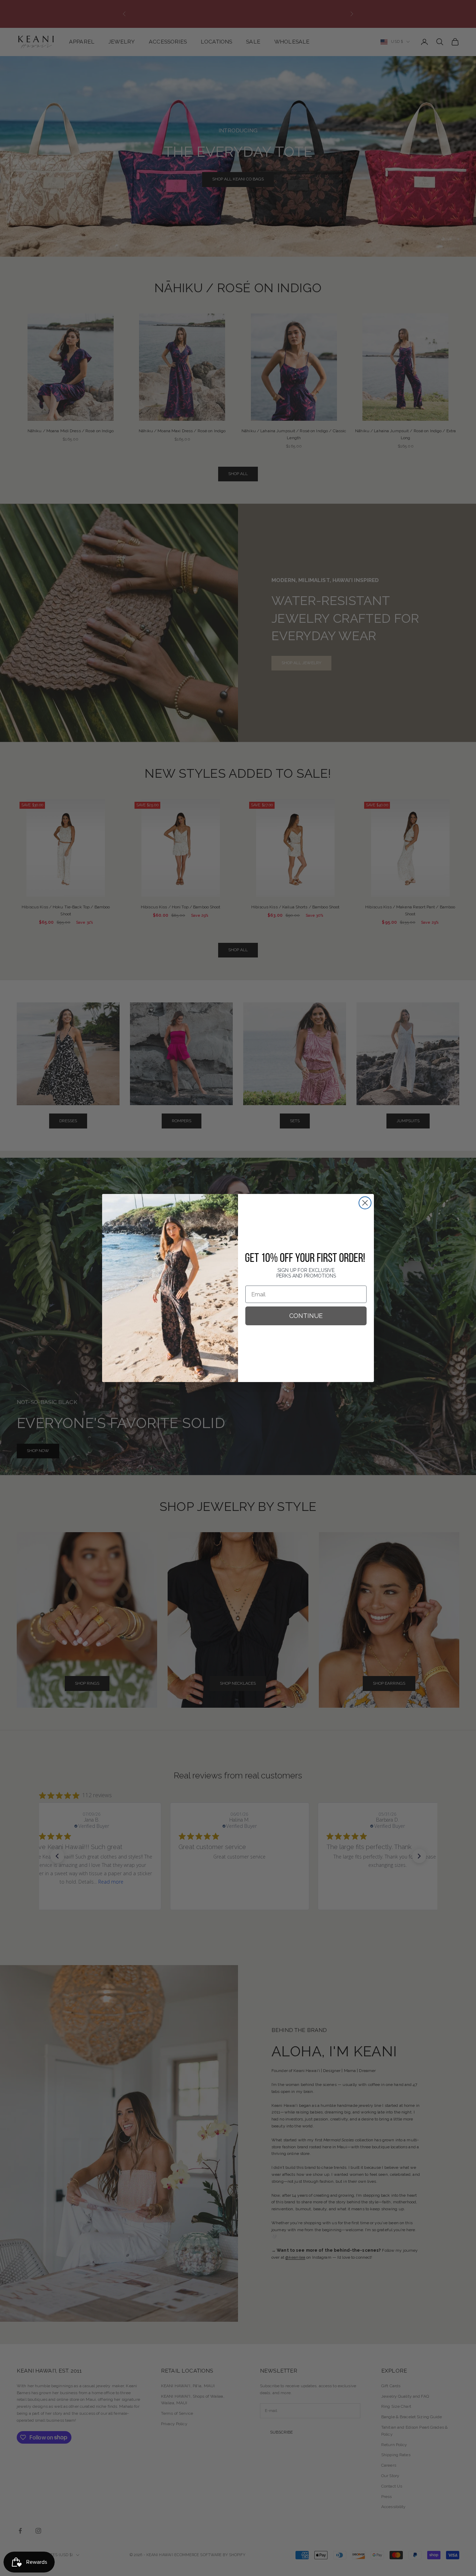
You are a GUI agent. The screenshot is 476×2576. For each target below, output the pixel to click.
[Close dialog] (365, 1203)
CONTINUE (306, 1316)
